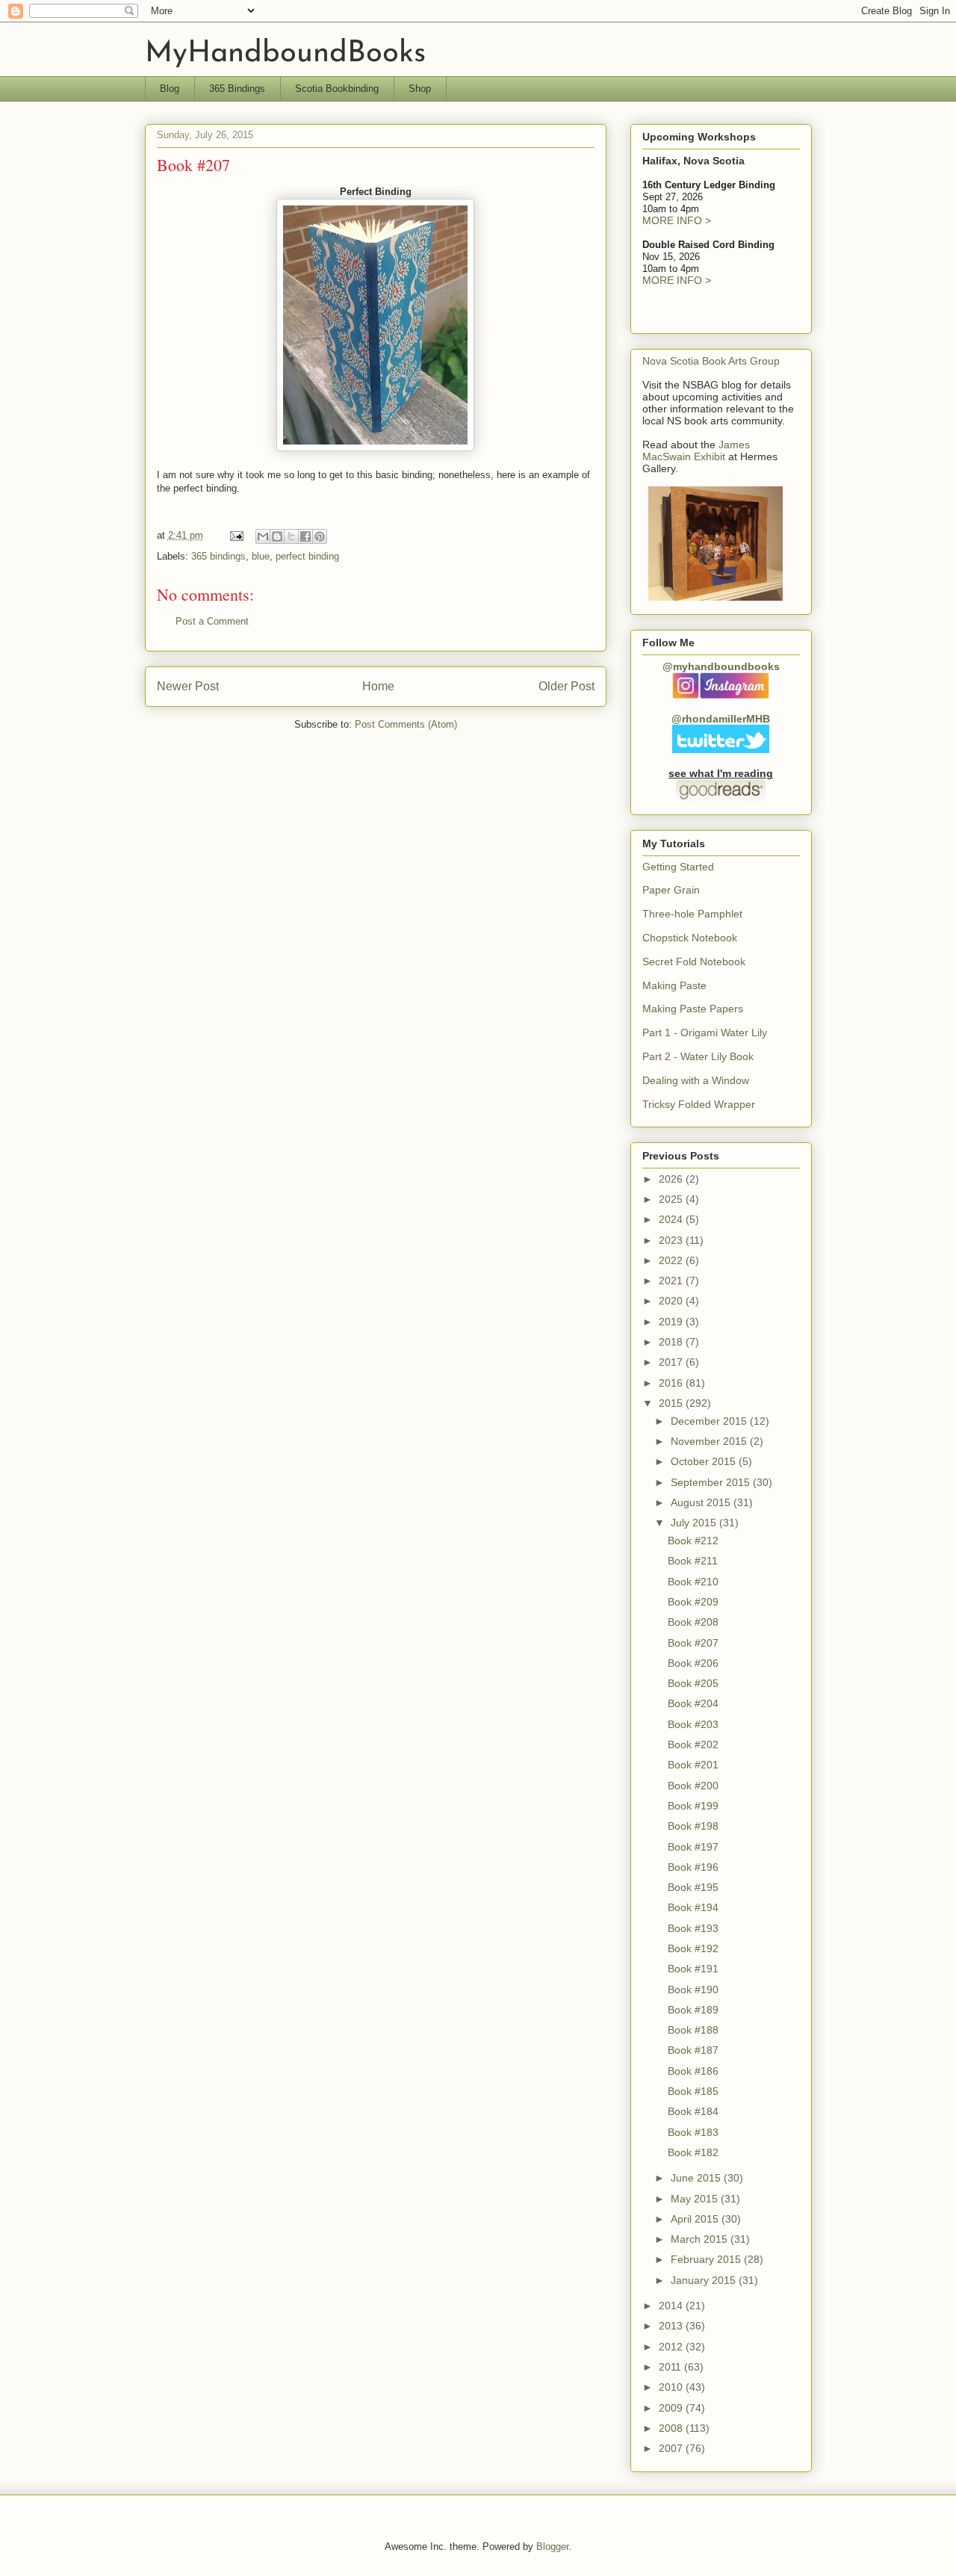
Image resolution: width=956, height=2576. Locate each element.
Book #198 (693, 1826)
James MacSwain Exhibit (696, 451)
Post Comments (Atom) (406, 724)
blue (261, 556)
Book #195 (693, 1887)
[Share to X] (291, 536)
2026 (672, 1179)
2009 (672, 2408)
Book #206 (693, 1663)
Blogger (552, 2546)
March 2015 (701, 2239)
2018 (672, 1342)
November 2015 (710, 1441)
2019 (672, 1322)
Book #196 (693, 1867)
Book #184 (693, 2111)
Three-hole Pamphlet (692, 914)
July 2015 (695, 1523)
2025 (672, 1199)
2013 (672, 2326)
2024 (672, 1219)
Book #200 (693, 1786)
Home (378, 686)
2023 (672, 1240)
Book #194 (693, 1907)
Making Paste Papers (693, 1009)
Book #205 (693, 1683)
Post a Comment (212, 621)
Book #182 (693, 2152)
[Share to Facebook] (305, 536)
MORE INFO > (677, 220)
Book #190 (693, 1990)
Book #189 (693, 2010)
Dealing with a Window (696, 1080)
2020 (672, 1301)
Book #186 (693, 2071)
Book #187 (693, 2050)
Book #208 (693, 1622)
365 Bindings (237, 89)
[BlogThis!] (277, 536)
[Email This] (263, 536)
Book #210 (693, 1582)
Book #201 (693, 1765)
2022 (672, 1260)
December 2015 (710, 1421)
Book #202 (693, 1744)
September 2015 (712, 1482)
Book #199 (693, 1806)
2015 (672, 1403)
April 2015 (696, 2219)
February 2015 (707, 2259)
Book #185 (693, 2091)
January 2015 (705, 2280)
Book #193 (693, 1928)
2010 (672, 2387)
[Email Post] (236, 535)
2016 (672, 1383)
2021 (672, 1281)
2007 (672, 2448)
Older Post (567, 686)
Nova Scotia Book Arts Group (711, 361)
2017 (672, 1362)
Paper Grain (671, 890)
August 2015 (702, 1502)
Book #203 (693, 1724)
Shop (420, 89)
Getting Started (678, 867)
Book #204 (693, 1703)
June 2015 (697, 2178)
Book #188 (693, 2030)
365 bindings (218, 556)
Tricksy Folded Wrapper (699, 1104)
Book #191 (693, 1969)
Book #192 (693, 1948)
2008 (672, 2428)
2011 (671, 2367)
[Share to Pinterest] (320, 536)
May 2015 (696, 2199)
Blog (170, 89)
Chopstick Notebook (690, 938)
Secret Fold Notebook (694, 962)
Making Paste (674, 985)
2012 (672, 2347)
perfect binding (307, 556)
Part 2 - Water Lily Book (698, 1056)
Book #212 (693, 1541)
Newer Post (188, 686)
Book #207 (693, 1643)
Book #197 (693, 1847)
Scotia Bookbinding (337, 89)
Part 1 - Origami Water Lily (705, 1032)
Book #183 (693, 2132)
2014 (672, 2306)
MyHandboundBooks (285, 54)
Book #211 (693, 1561)
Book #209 (693, 1602)
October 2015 (705, 1461)
